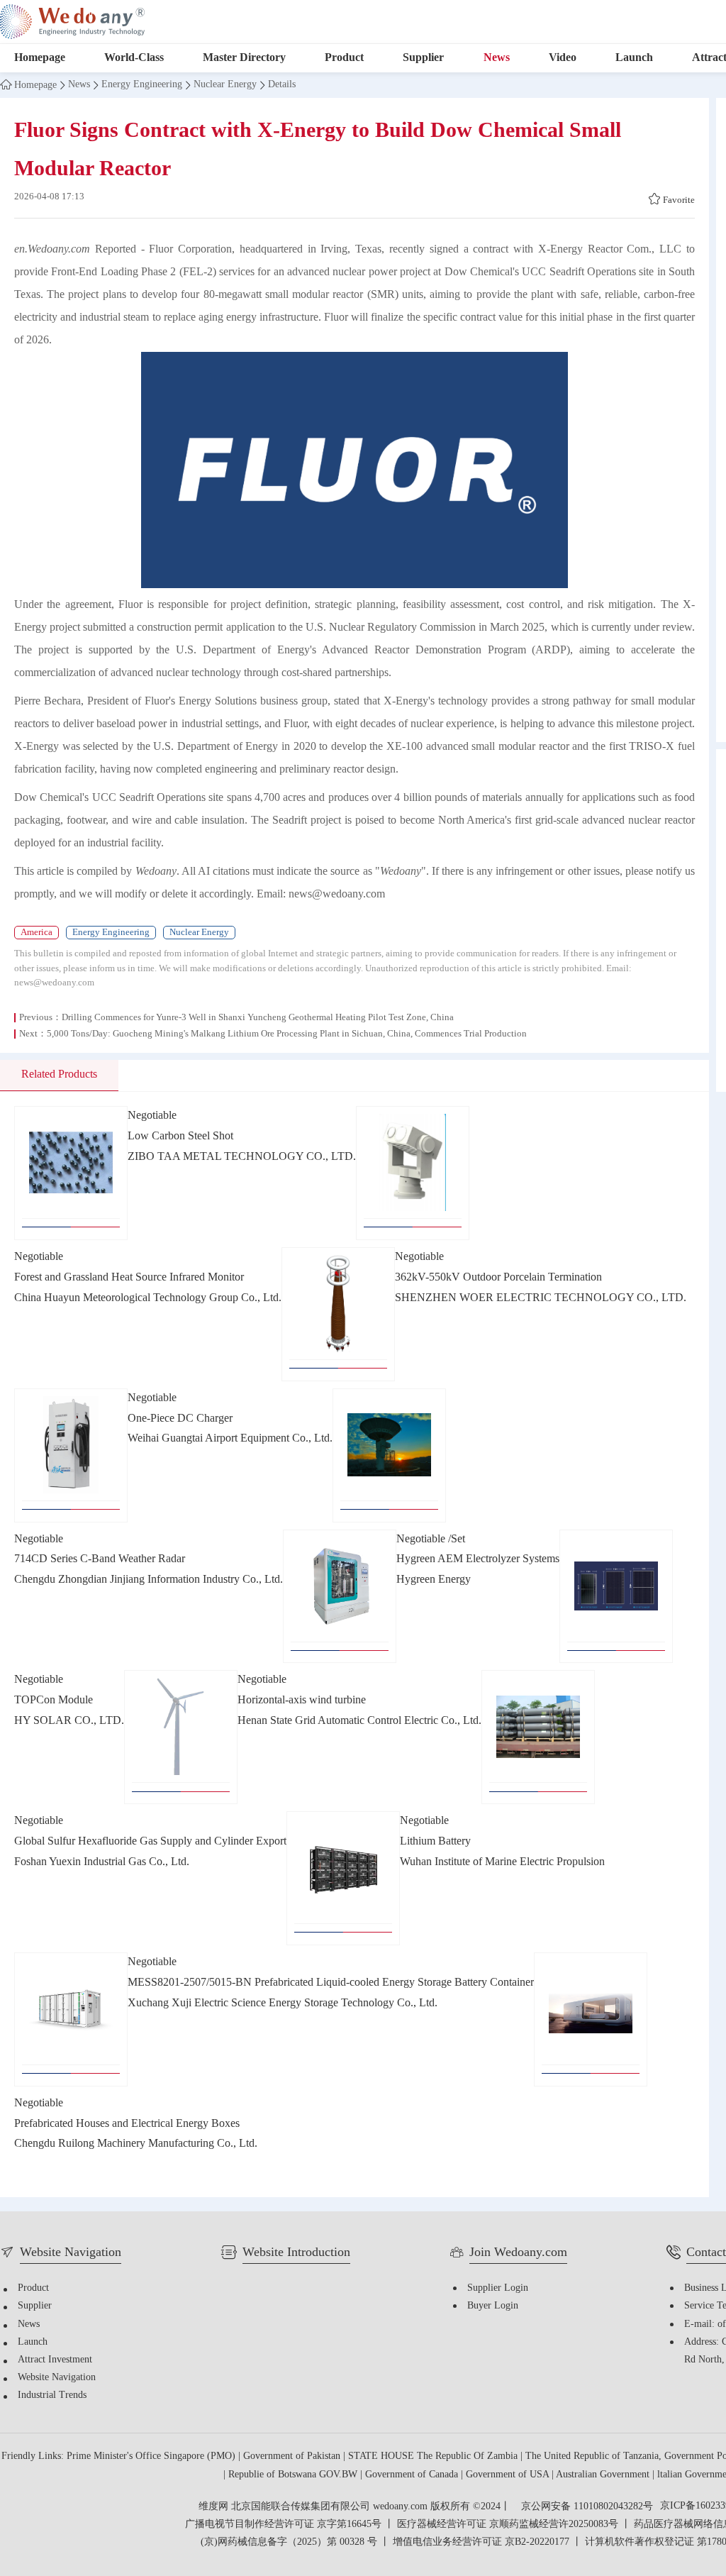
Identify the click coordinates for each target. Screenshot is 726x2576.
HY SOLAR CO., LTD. (69, 1721)
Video (563, 58)
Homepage (40, 58)
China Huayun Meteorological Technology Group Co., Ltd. (148, 1298)
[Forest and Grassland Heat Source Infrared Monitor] (413, 1173)
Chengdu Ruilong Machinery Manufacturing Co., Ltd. (136, 2144)
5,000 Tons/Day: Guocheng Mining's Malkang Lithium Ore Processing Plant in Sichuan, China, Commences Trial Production (287, 1034)
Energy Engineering (142, 85)
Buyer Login (493, 2306)
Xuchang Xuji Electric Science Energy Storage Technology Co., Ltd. (283, 2003)
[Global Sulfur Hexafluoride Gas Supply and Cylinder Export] (538, 1737)
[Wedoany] (72, 22)
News (497, 58)
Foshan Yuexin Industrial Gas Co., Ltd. (102, 1862)
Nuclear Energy (225, 85)
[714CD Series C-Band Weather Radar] (389, 1455)
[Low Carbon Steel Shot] (71, 1173)
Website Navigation (57, 2378)
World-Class (134, 58)
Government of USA (509, 2475)
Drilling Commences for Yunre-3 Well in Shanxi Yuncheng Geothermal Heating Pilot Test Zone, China (258, 1017)
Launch (634, 58)
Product (344, 58)
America (37, 932)
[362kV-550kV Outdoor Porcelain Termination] (338, 1314)
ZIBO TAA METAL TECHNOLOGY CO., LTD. (242, 1157)
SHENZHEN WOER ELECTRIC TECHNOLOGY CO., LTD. (541, 1298)
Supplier (423, 58)
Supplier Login (498, 2288)
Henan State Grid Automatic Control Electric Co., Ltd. (359, 1721)
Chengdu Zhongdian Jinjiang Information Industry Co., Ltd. (149, 1580)
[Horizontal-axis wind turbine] (181, 1737)
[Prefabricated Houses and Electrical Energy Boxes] (591, 2019)
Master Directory (244, 58)
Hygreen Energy (434, 1580)
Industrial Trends (52, 2395)
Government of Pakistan (293, 2456)
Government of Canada (413, 2475)
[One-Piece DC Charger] (71, 1455)
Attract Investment (55, 2360)
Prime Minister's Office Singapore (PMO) (152, 2456)
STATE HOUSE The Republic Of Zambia (434, 2456)
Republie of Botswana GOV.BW (294, 2475)
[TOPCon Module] (616, 1597)
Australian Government (604, 2475)
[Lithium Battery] (343, 1878)
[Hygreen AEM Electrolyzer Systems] (340, 1597)
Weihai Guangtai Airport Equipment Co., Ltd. (230, 1438)
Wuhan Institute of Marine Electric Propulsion (502, 1862)
